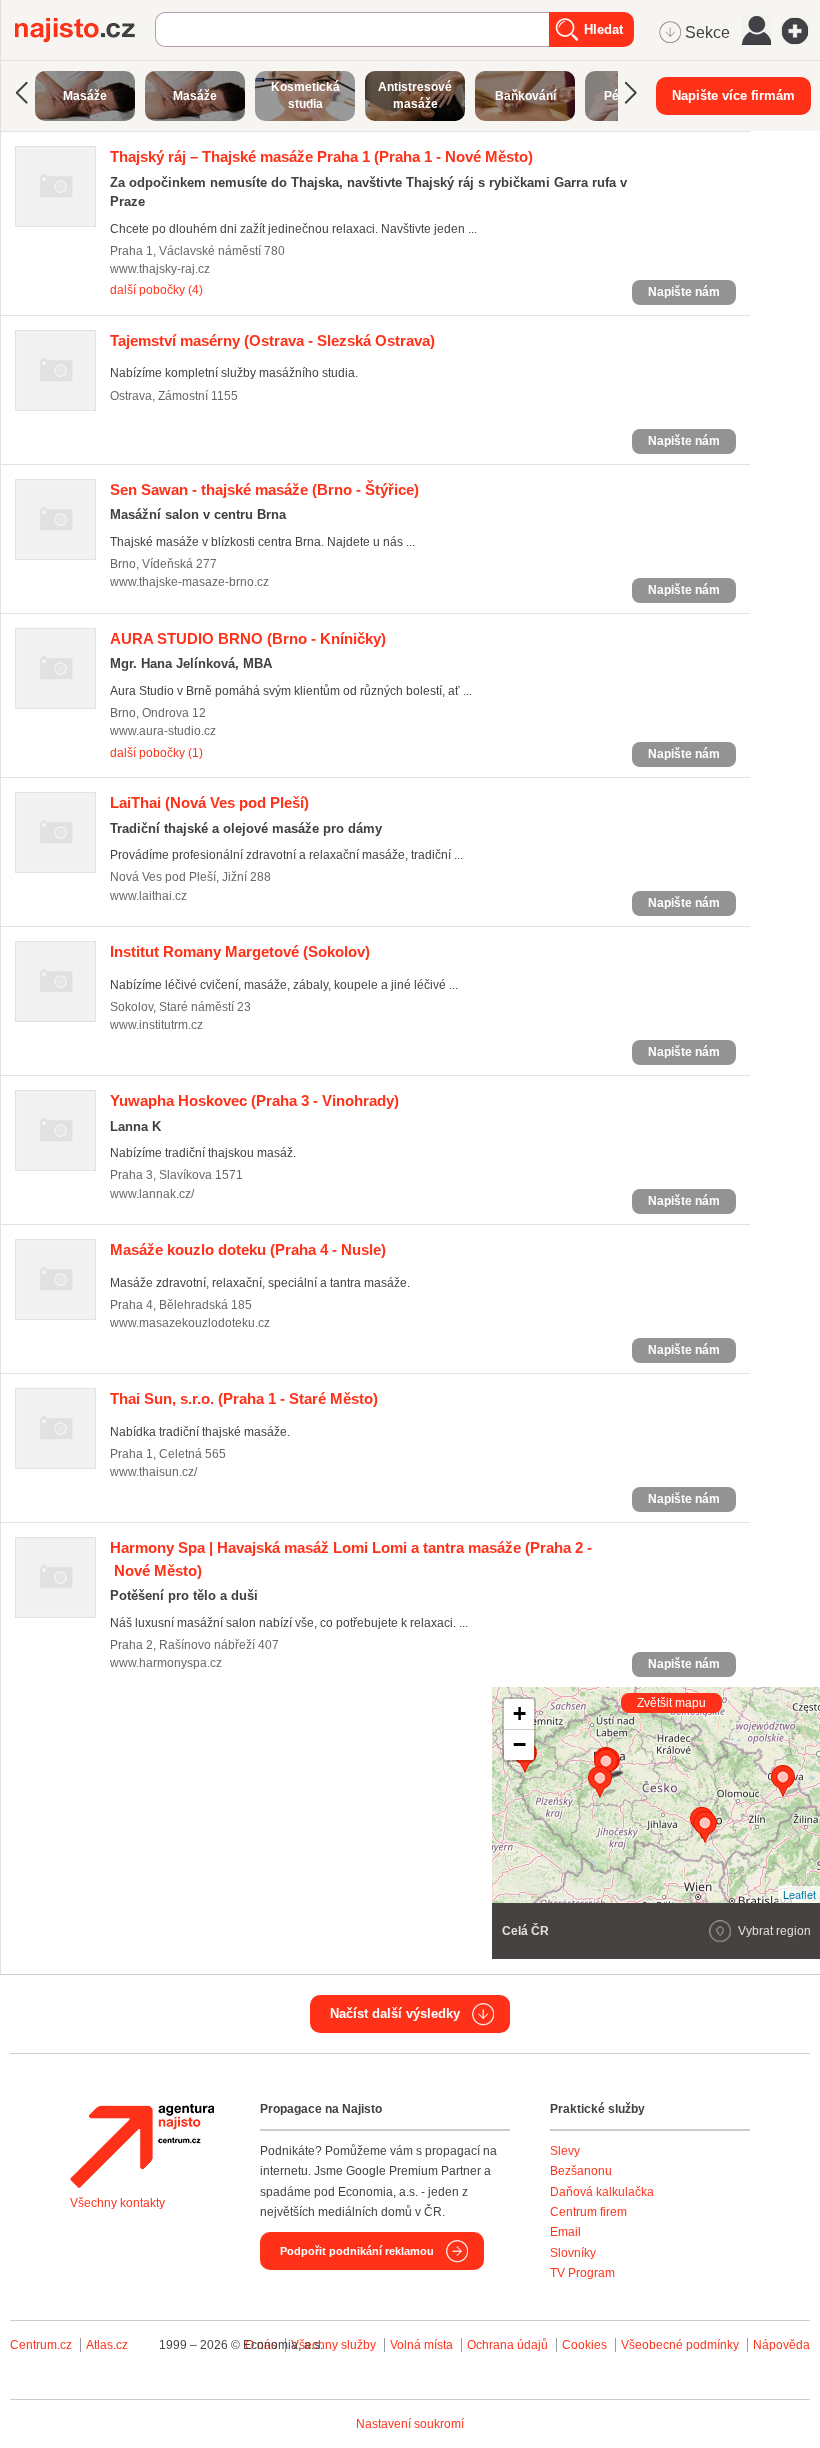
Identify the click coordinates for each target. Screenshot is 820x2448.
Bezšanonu (581, 2171)
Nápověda (781, 2345)
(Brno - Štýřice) (264, 489)
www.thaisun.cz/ (153, 1472)
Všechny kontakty (117, 2203)
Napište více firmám (733, 95)
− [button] (519, 1744)
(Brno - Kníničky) (248, 638)
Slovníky (573, 2253)
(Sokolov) (240, 951)
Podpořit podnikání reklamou (357, 2251)
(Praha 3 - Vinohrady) (254, 1100)
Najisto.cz (85, 30)
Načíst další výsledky (395, 2013)
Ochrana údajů (507, 2345)
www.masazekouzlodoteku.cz (190, 1323)
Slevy (565, 2151)
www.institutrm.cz (156, 1025)
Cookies (584, 2345)
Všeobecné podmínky (680, 2345)
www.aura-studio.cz (163, 731)
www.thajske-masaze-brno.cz (189, 582)
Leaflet (799, 1894)
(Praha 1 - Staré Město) (244, 1398)
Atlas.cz (107, 2345)
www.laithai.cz (148, 896)
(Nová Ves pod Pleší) (209, 802)
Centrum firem (588, 2212)
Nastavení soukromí (410, 2424)
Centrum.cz (41, 2345)
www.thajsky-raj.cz (160, 269)
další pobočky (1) (156, 753)
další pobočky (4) (156, 290)
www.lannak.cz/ (152, 1194)
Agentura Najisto (142, 2146)
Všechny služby (335, 2345)
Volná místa (421, 2345)
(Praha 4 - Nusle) (248, 1249)
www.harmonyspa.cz (166, 1663)
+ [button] (519, 1713)
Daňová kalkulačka (602, 2192)
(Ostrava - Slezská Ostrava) (272, 340)
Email (565, 2232)
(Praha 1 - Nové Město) (321, 156)
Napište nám (684, 292)
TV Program (582, 2273)
